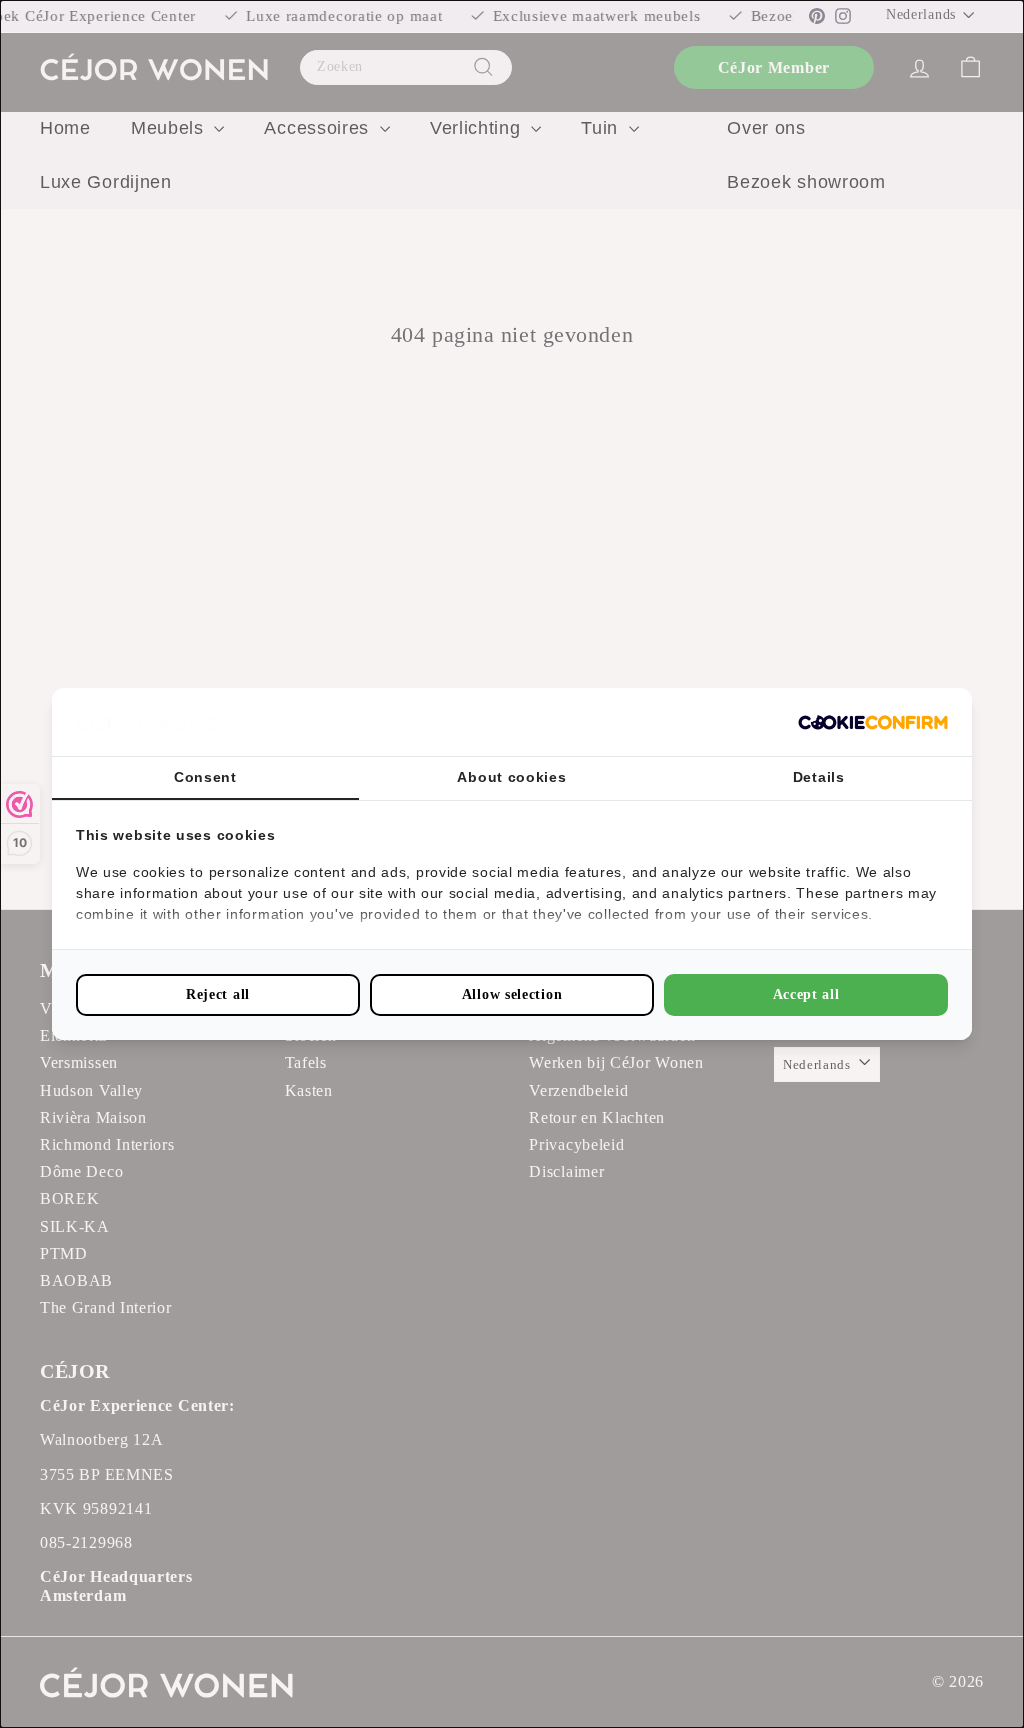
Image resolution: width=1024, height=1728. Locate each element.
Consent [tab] (205, 777)
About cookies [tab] (511, 777)
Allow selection (512, 994)
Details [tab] (819, 777)
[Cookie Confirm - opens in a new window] (873, 722)
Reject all (218, 994)
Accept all (806, 994)
